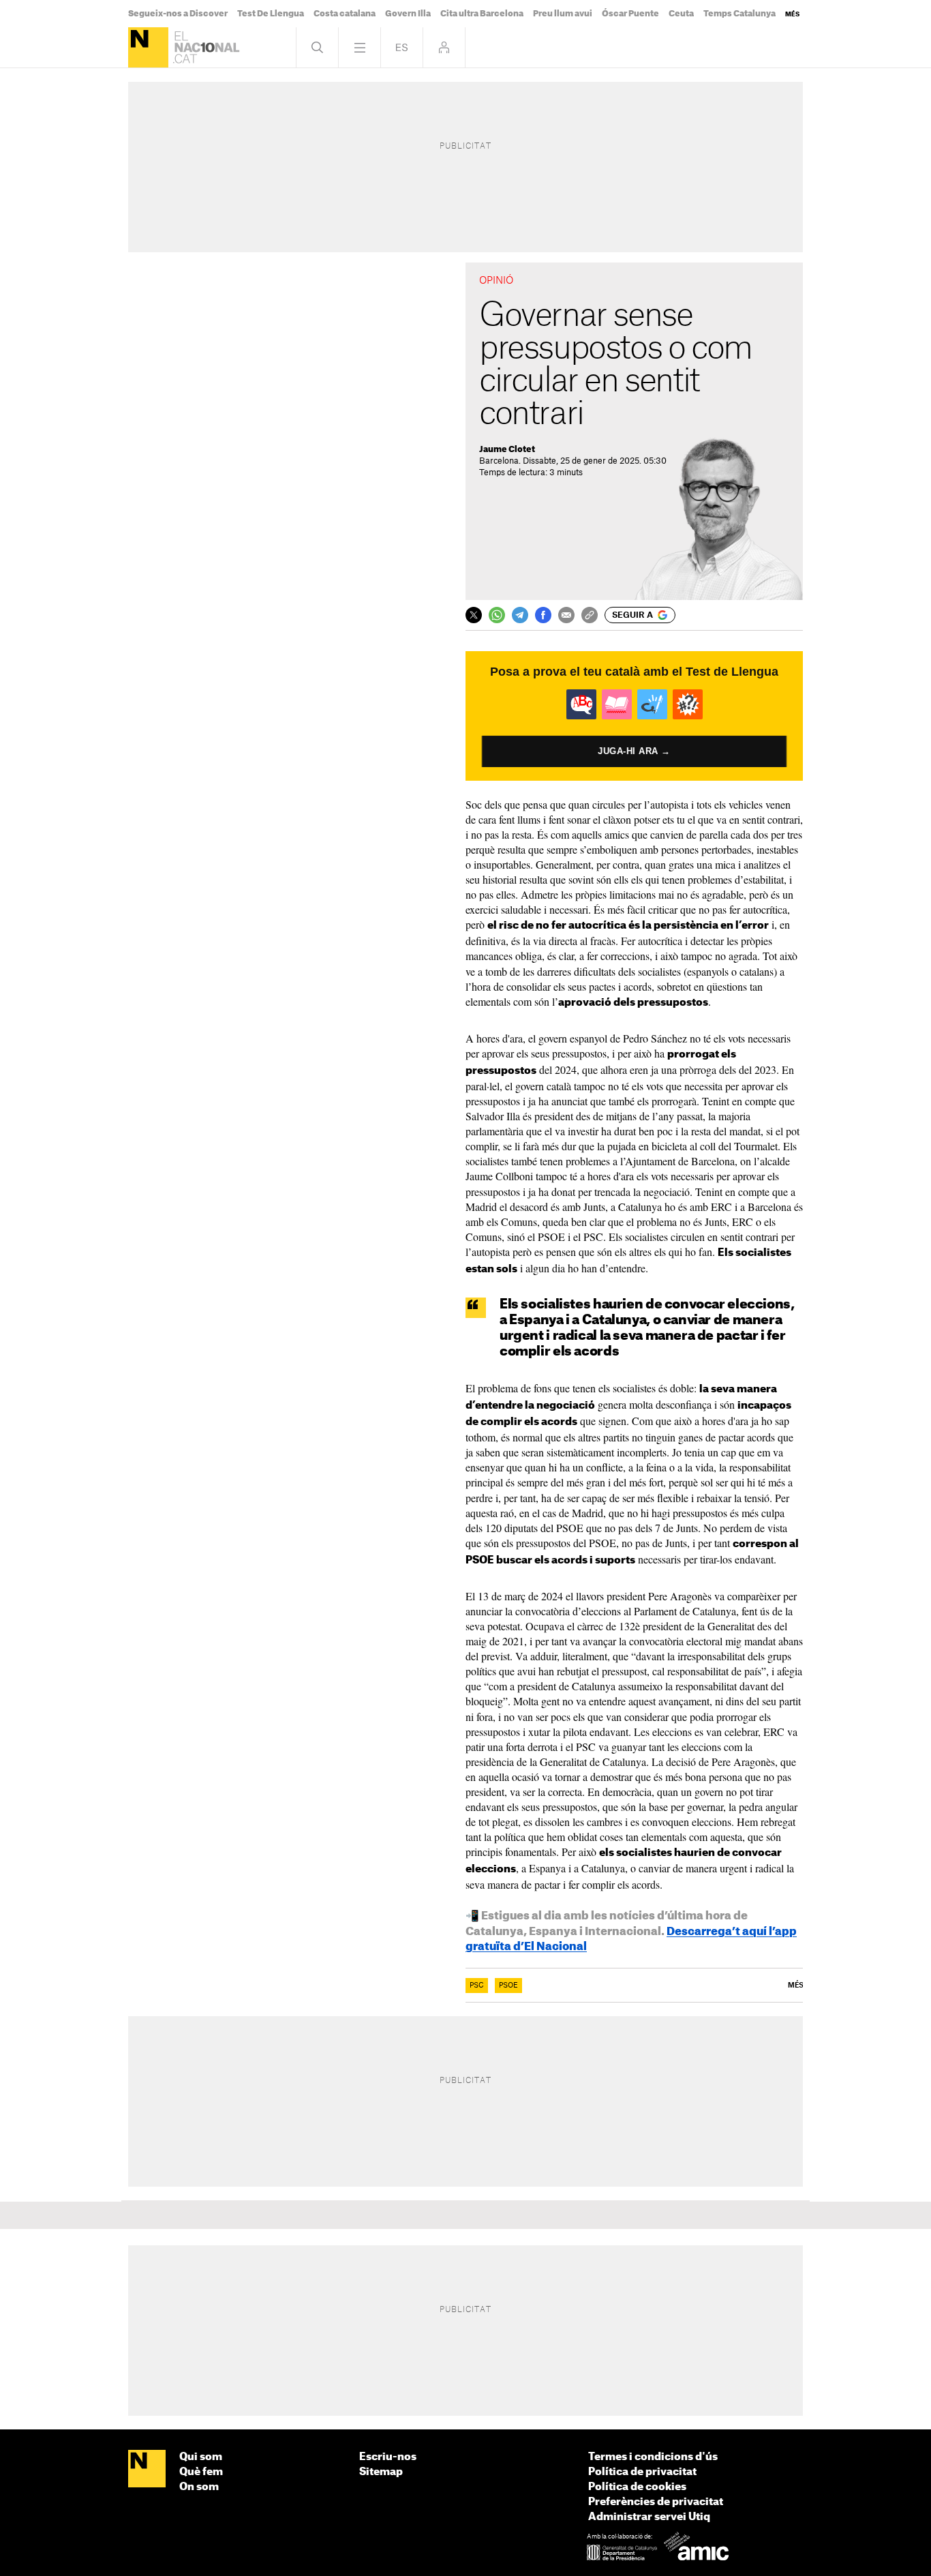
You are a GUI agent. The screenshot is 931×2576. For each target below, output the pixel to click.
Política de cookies (637, 2487)
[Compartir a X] (474, 615)
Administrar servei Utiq (649, 2517)
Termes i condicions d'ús (653, 2457)
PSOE (508, 1986)
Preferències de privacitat (656, 2502)
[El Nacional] (148, 47)
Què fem (201, 2472)
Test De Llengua (271, 14)
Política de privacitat (642, 2472)
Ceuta (681, 14)
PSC (477, 1986)
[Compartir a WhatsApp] (497, 615)
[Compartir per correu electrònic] (566, 615)
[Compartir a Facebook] (543, 615)
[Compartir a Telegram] (520, 615)
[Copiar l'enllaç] (590, 615)
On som (199, 2487)
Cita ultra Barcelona (482, 14)
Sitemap (381, 2472)
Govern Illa (408, 14)
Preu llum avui (563, 14)
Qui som (201, 2457)
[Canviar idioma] (402, 47)
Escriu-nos (388, 2457)
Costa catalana (345, 14)
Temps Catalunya (739, 14)
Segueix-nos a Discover (178, 14)
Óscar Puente (630, 14)
